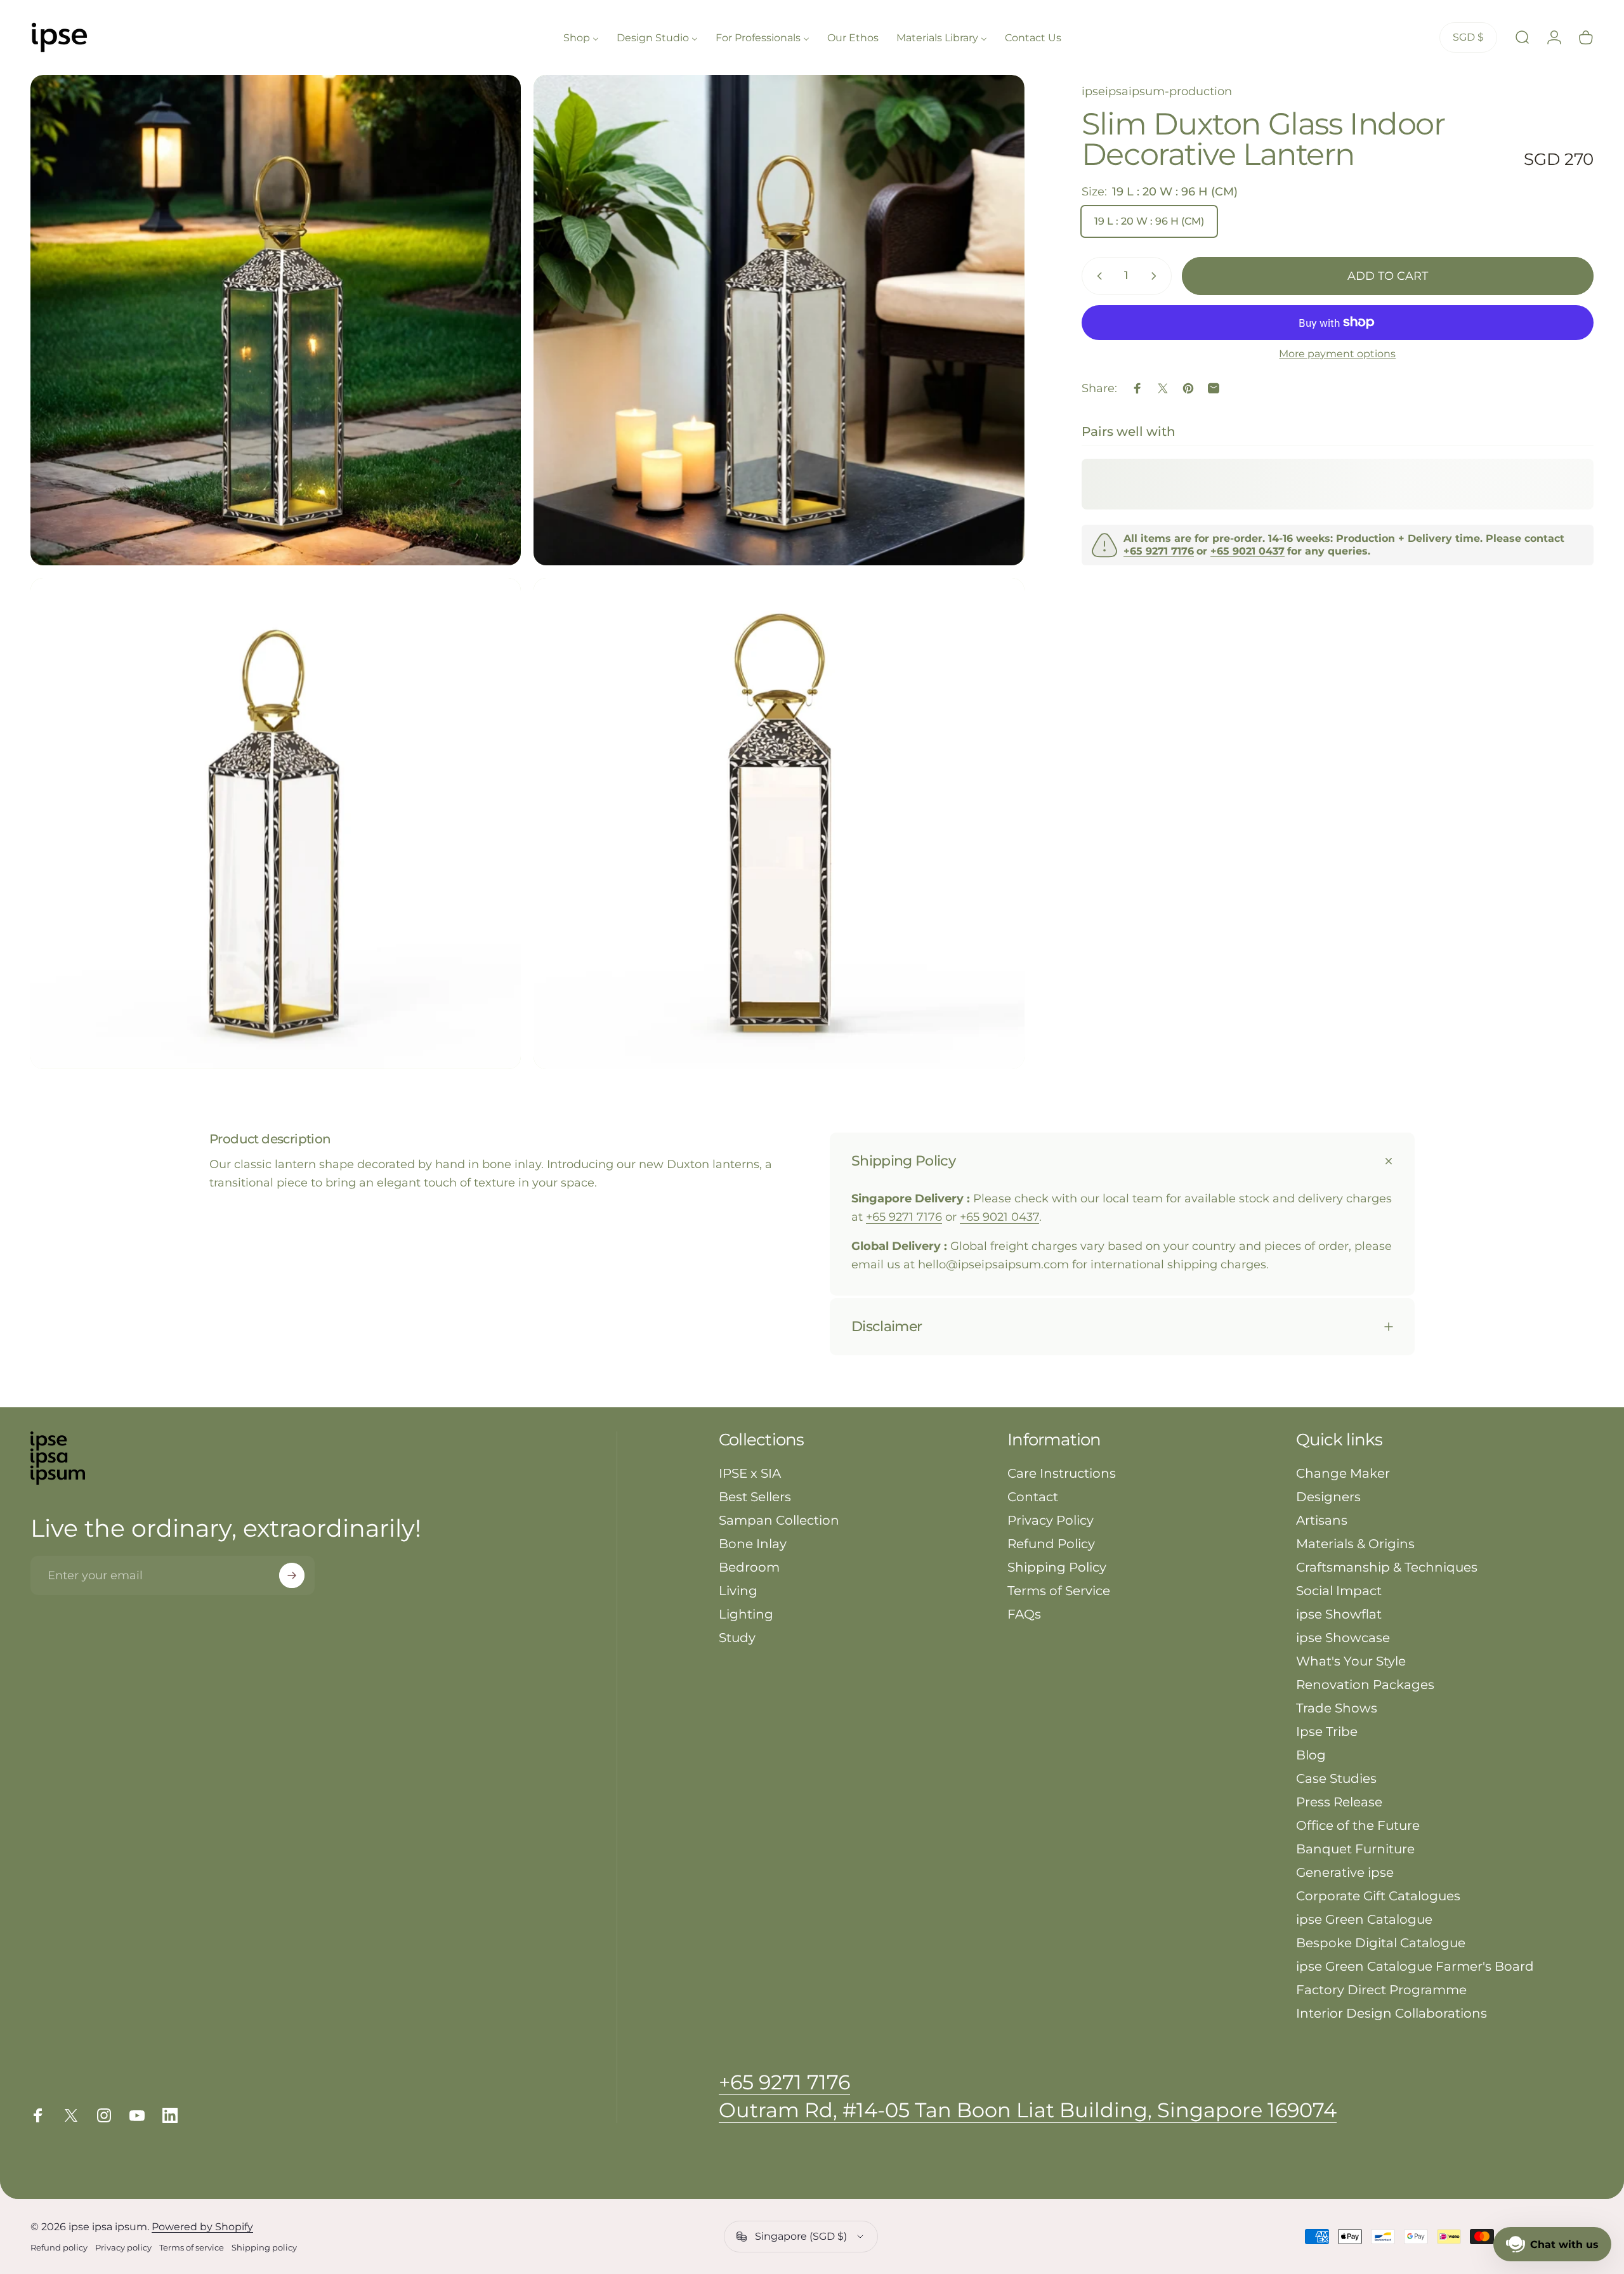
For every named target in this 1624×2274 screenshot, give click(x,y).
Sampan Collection (779, 1520)
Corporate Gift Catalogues (1378, 1896)
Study (737, 1638)
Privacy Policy (1051, 1520)
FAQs (1024, 1614)
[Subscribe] (292, 1575)
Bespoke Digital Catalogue (1381, 1943)
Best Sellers (755, 1497)
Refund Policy (1051, 1544)
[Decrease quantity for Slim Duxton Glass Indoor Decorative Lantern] (1097, 276)
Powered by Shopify (202, 2227)
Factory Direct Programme (1381, 1990)
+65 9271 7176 (904, 1217)
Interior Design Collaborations (1392, 2013)
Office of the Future (1358, 1825)
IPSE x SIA (750, 1473)
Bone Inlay (753, 1544)
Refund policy (59, 2248)
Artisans (1322, 1520)
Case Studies (1336, 1778)
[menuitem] (581, 37)
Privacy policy (123, 2248)
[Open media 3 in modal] (276, 823)
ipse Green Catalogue (1364, 1919)
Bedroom (749, 1567)
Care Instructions (1062, 1473)
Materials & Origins (1355, 1544)
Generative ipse (1345, 1872)
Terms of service (192, 2248)
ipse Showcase (1343, 1638)
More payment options (1337, 354)
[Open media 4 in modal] (779, 823)
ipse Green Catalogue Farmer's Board (1415, 1966)
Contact (1033, 1497)
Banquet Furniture (1355, 1849)
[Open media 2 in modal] (779, 320)
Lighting (746, 1614)
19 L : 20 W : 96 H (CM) (1149, 221)
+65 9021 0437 (999, 1217)
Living (738, 1591)
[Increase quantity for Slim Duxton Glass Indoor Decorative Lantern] (1156, 276)
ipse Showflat (1339, 1614)
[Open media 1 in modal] (276, 320)
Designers (1328, 1497)
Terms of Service (1059, 1591)
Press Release (1339, 1802)
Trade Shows (1337, 1708)
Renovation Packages (1365, 1685)
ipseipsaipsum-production (1157, 91)
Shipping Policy (1057, 1567)
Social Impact (1339, 1591)
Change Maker (1343, 1473)
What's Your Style (1351, 1661)
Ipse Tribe (1327, 1732)
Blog (1311, 1755)
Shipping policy (264, 2248)
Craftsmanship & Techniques (1387, 1567)
